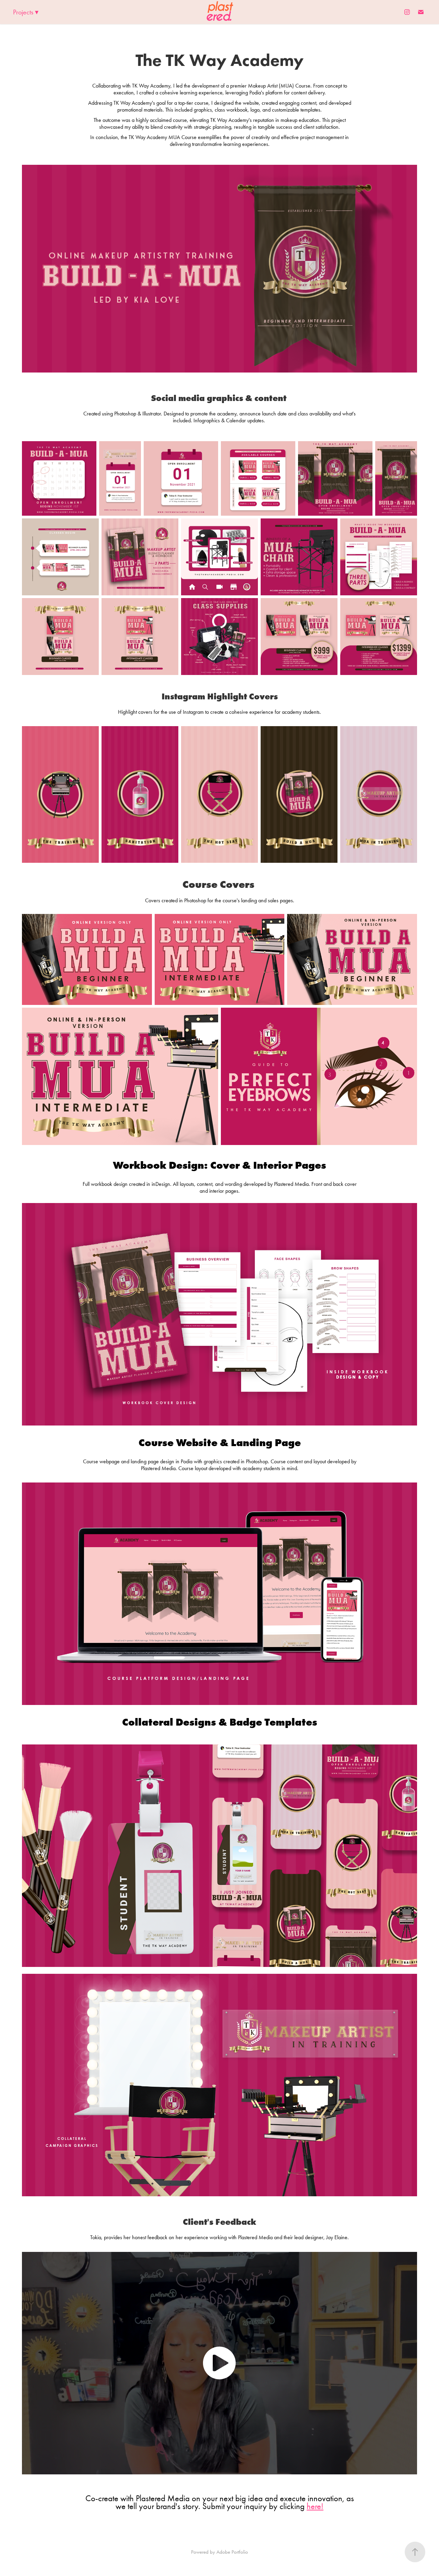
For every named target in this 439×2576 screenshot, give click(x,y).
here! (315, 2506)
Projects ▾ (26, 12)
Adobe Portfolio (232, 2552)
